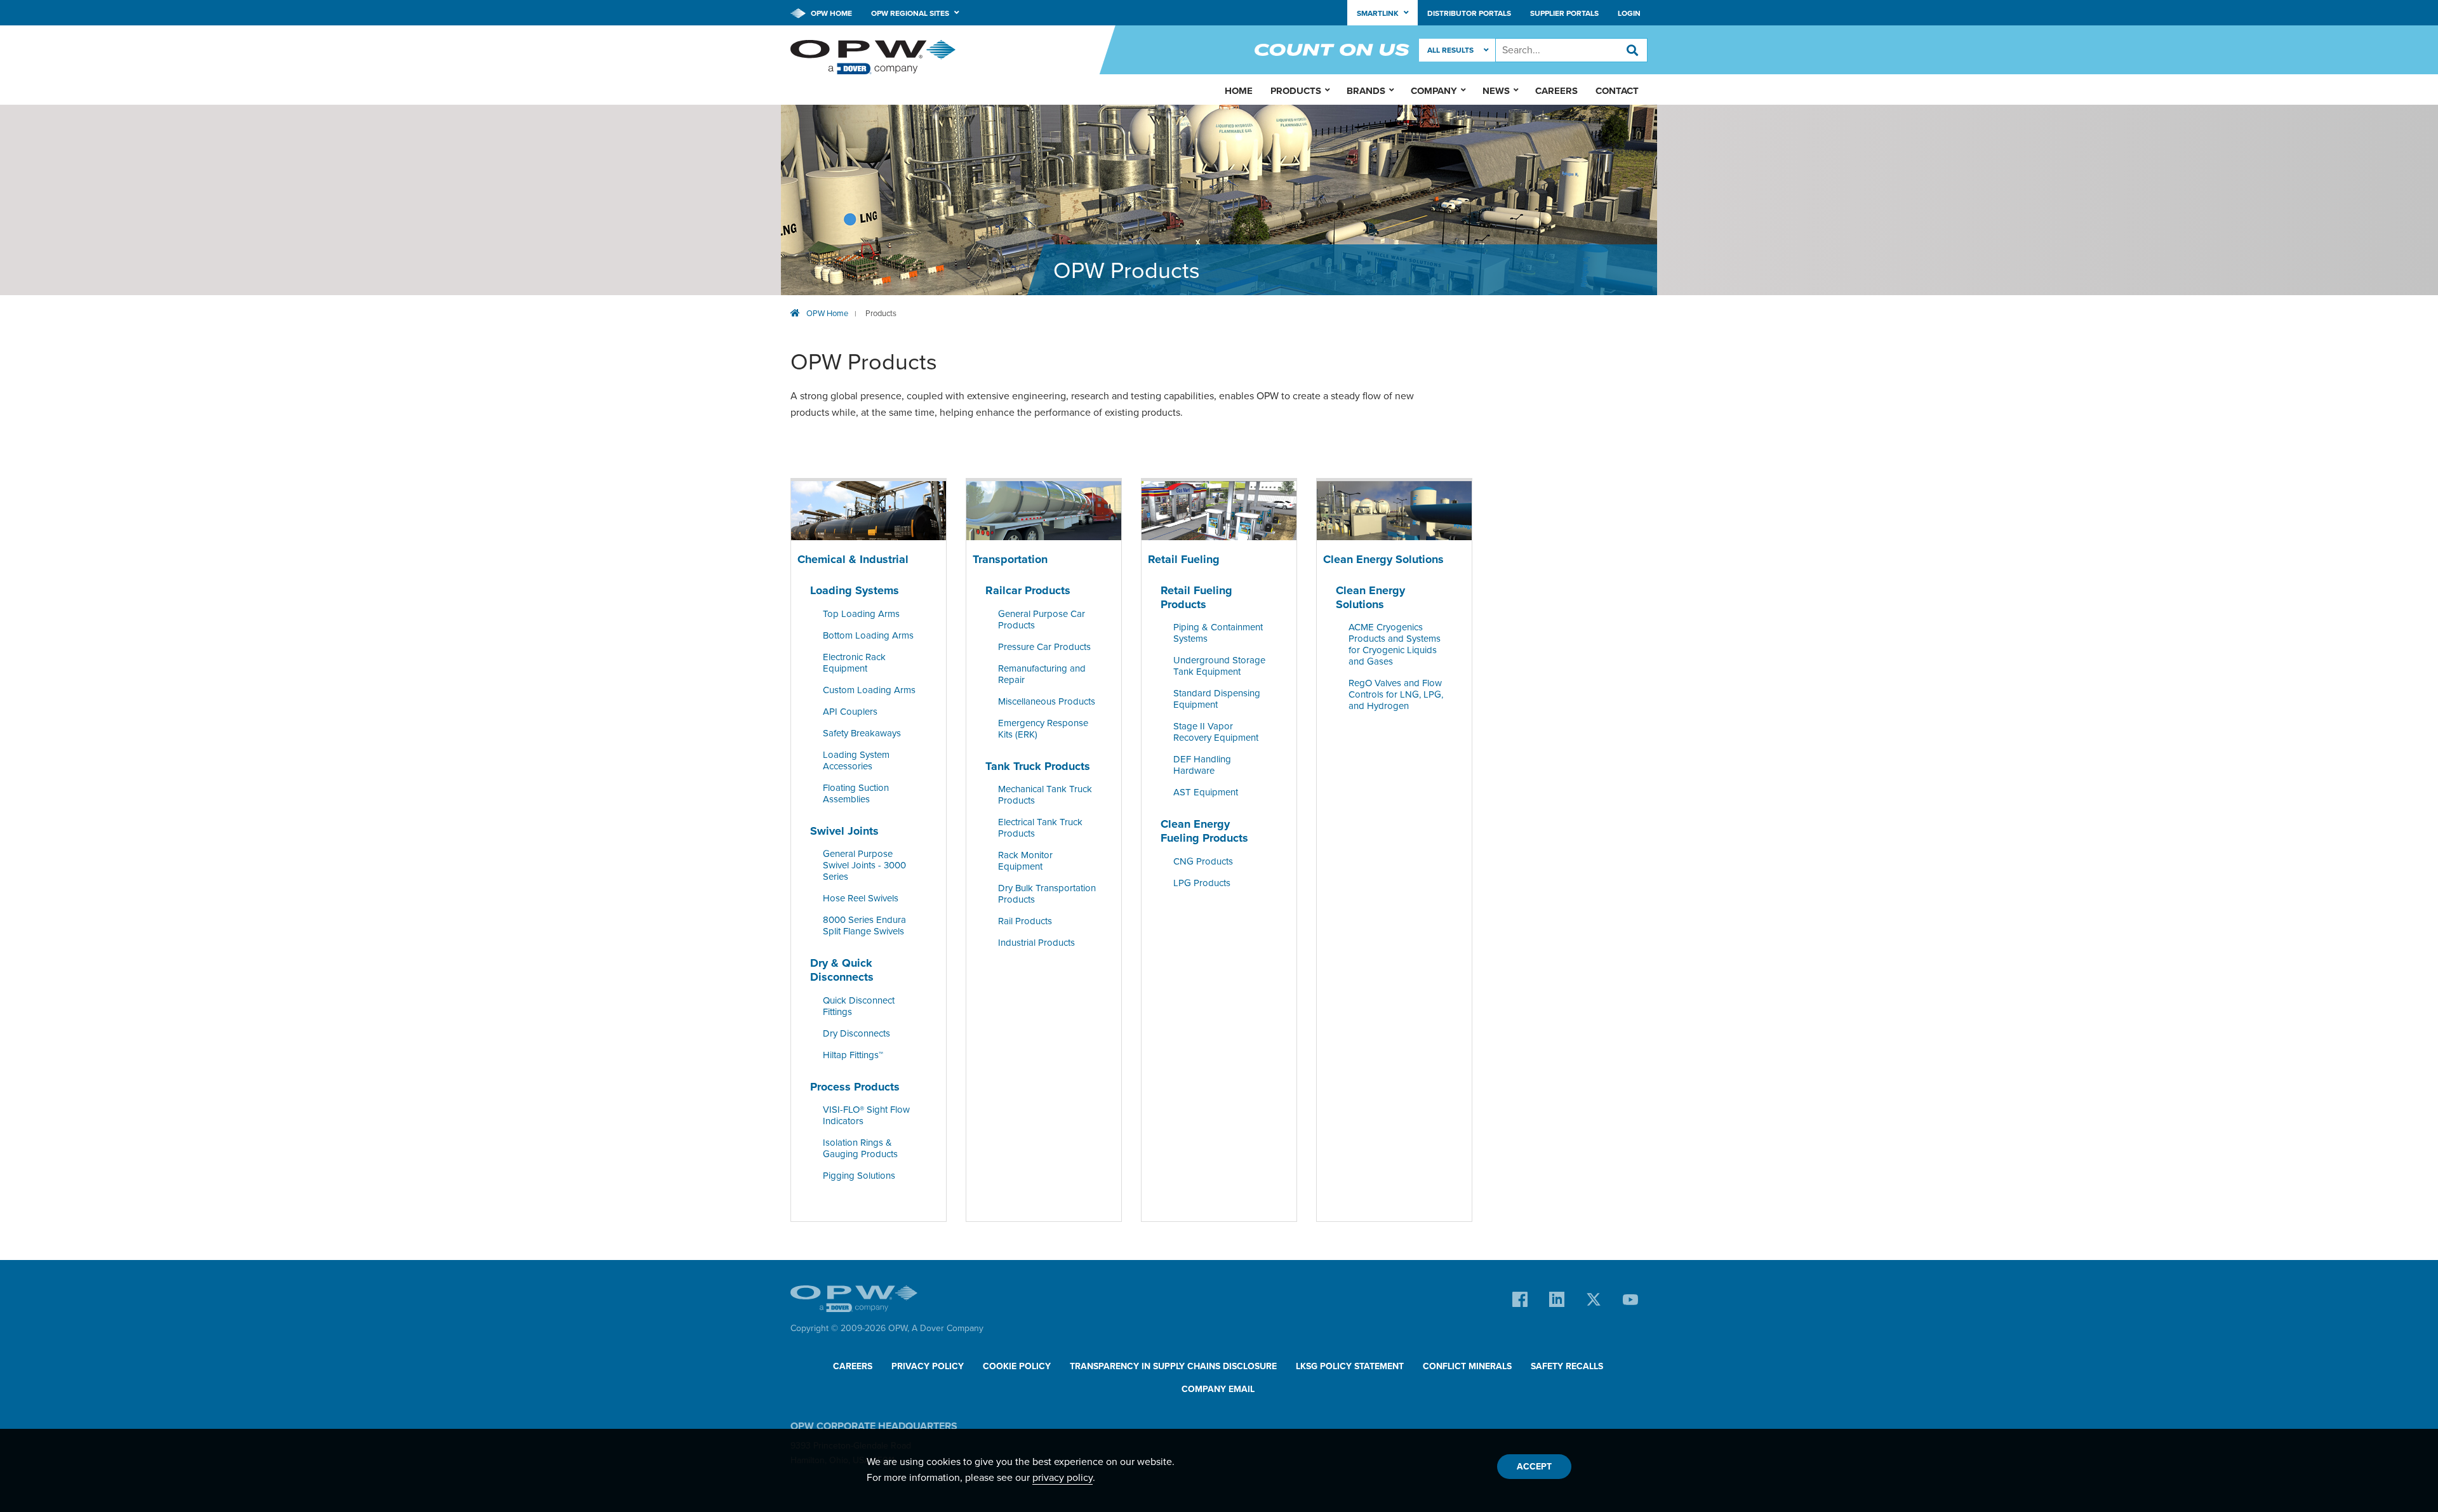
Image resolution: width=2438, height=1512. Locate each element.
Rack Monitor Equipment (1025, 861)
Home (1239, 91)
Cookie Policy (1017, 1366)
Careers (1556, 91)
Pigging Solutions (859, 1176)
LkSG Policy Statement (1350, 1366)
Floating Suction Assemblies (856, 793)
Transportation (1010, 560)
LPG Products (1202, 883)
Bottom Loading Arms (868, 635)
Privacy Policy (928, 1366)
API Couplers (850, 712)
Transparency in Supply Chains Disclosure (1173, 1366)
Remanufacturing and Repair (1042, 674)
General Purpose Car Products (1042, 620)
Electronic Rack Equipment (854, 663)
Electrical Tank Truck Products (1040, 828)
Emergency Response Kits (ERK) (1043, 729)
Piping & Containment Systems (1218, 633)
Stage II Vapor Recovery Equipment (1216, 733)
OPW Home (830, 13)
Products (881, 314)
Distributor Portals (1469, 13)
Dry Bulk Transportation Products (1047, 894)
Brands (1366, 91)
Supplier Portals (1564, 13)
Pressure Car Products (1044, 647)
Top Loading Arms (861, 614)
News (1496, 91)
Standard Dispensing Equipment (1217, 700)
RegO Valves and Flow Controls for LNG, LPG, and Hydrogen (1396, 695)
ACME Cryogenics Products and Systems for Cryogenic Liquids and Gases (1395, 645)
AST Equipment (1206, 793)
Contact (1617, 91)
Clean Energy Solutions (1383, 560)
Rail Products (1025, 922)
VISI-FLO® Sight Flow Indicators (866, 1115)
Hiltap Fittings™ (853, 1055)
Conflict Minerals (1467, 1366)
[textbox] (1571, 50)
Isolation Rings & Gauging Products (860, 1148)
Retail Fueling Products (1196, 597)
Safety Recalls (1567, 1366)
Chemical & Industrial (853, 560)
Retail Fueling (1184, 560)
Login (1629, 13)
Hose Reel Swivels (861, 899)
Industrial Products (1036, 943)
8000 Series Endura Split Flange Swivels (864, 926)
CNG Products (1203, 861)
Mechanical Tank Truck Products (1045, 795)
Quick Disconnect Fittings (859, 1006)
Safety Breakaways (862, 733)
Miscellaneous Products (1047, 701)
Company (1434, 91)
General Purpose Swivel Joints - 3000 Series (864, 866)
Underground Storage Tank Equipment (1219, 666)
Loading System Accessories (856, 760)
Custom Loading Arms (869, 690)
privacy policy (1062, 1478)
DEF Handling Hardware (1202, 766)
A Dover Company (948, 1328)
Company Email (1218, 1389)
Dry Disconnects (856, 1033)
